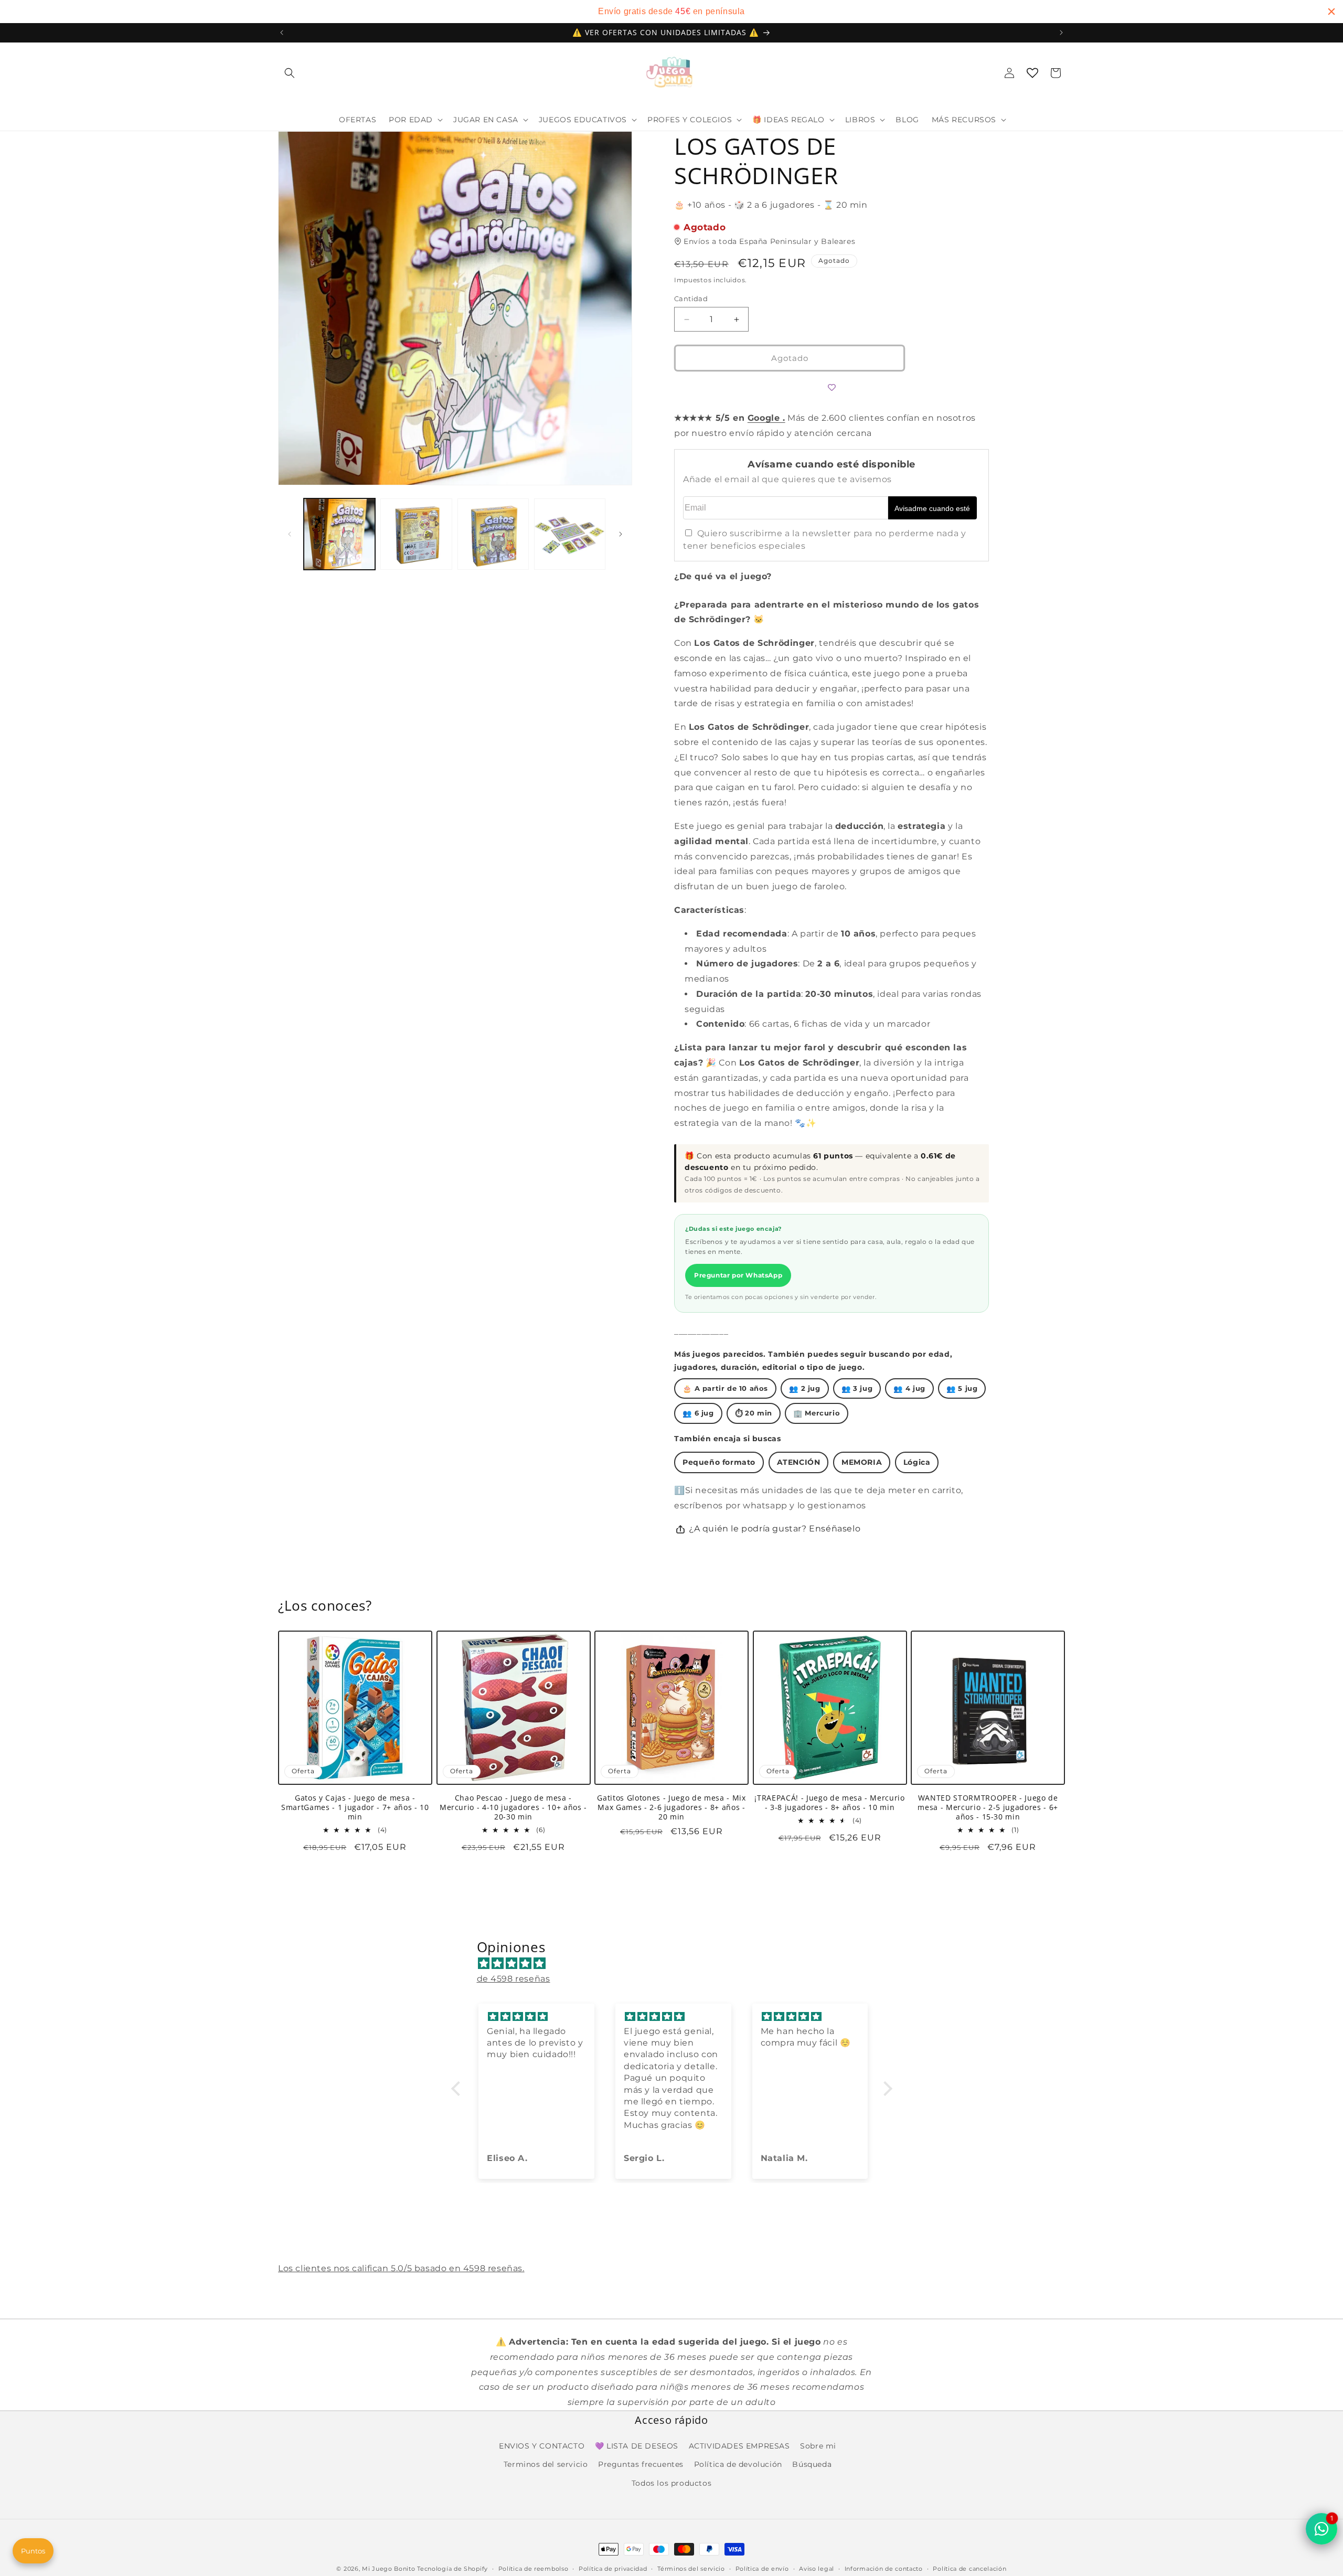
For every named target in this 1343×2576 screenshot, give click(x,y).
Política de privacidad (613, 2568)
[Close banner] (1331, 12)
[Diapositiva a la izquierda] (290, 534)
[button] (290, 73)
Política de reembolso (534, 2568)
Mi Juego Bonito (389, 2569)
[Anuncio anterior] (282, 33)
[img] (677, 1964)
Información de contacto (884, 2568)
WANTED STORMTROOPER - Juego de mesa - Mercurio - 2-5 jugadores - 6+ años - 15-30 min (988, 1807)
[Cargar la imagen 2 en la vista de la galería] (416, 534)
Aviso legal (817, 2568)
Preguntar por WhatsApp (738, 1276)
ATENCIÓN (799, 1462)
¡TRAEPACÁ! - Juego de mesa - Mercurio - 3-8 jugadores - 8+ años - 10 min (829, 1803)
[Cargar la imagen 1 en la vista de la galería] (339, 534)
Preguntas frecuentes (641, 2464)
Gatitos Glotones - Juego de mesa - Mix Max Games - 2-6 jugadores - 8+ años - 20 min (671, 1807)
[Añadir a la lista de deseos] (832, 388)
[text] (671, 12)
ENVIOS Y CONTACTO (542, 2446)
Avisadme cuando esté (932, 508)
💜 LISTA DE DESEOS (637, 2446)
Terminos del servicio (546, 2464)
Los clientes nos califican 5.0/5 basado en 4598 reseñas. (401, 2268)
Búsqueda (812, 2464)
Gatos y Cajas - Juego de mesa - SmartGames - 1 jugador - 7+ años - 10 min (355, 1807)
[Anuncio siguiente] (1061, 33)
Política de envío (762, 2568)
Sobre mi (818, 2446)
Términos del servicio (691, 2568)
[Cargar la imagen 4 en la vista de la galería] (570, 534)
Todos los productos (671, 2483)
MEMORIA (862, 1462)
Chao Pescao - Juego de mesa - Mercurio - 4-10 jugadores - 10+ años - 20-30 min (513, 1807)
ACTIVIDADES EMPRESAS (739, 2446)
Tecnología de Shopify (452, 2569)
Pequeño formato (719, 1462)
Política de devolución (738, 2464)
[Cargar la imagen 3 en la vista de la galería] (493, 534)
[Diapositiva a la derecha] (621, 534)
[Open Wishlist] (1032, 73)
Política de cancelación (969, 2568)
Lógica (917, 1462)
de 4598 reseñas (514, 1979)
